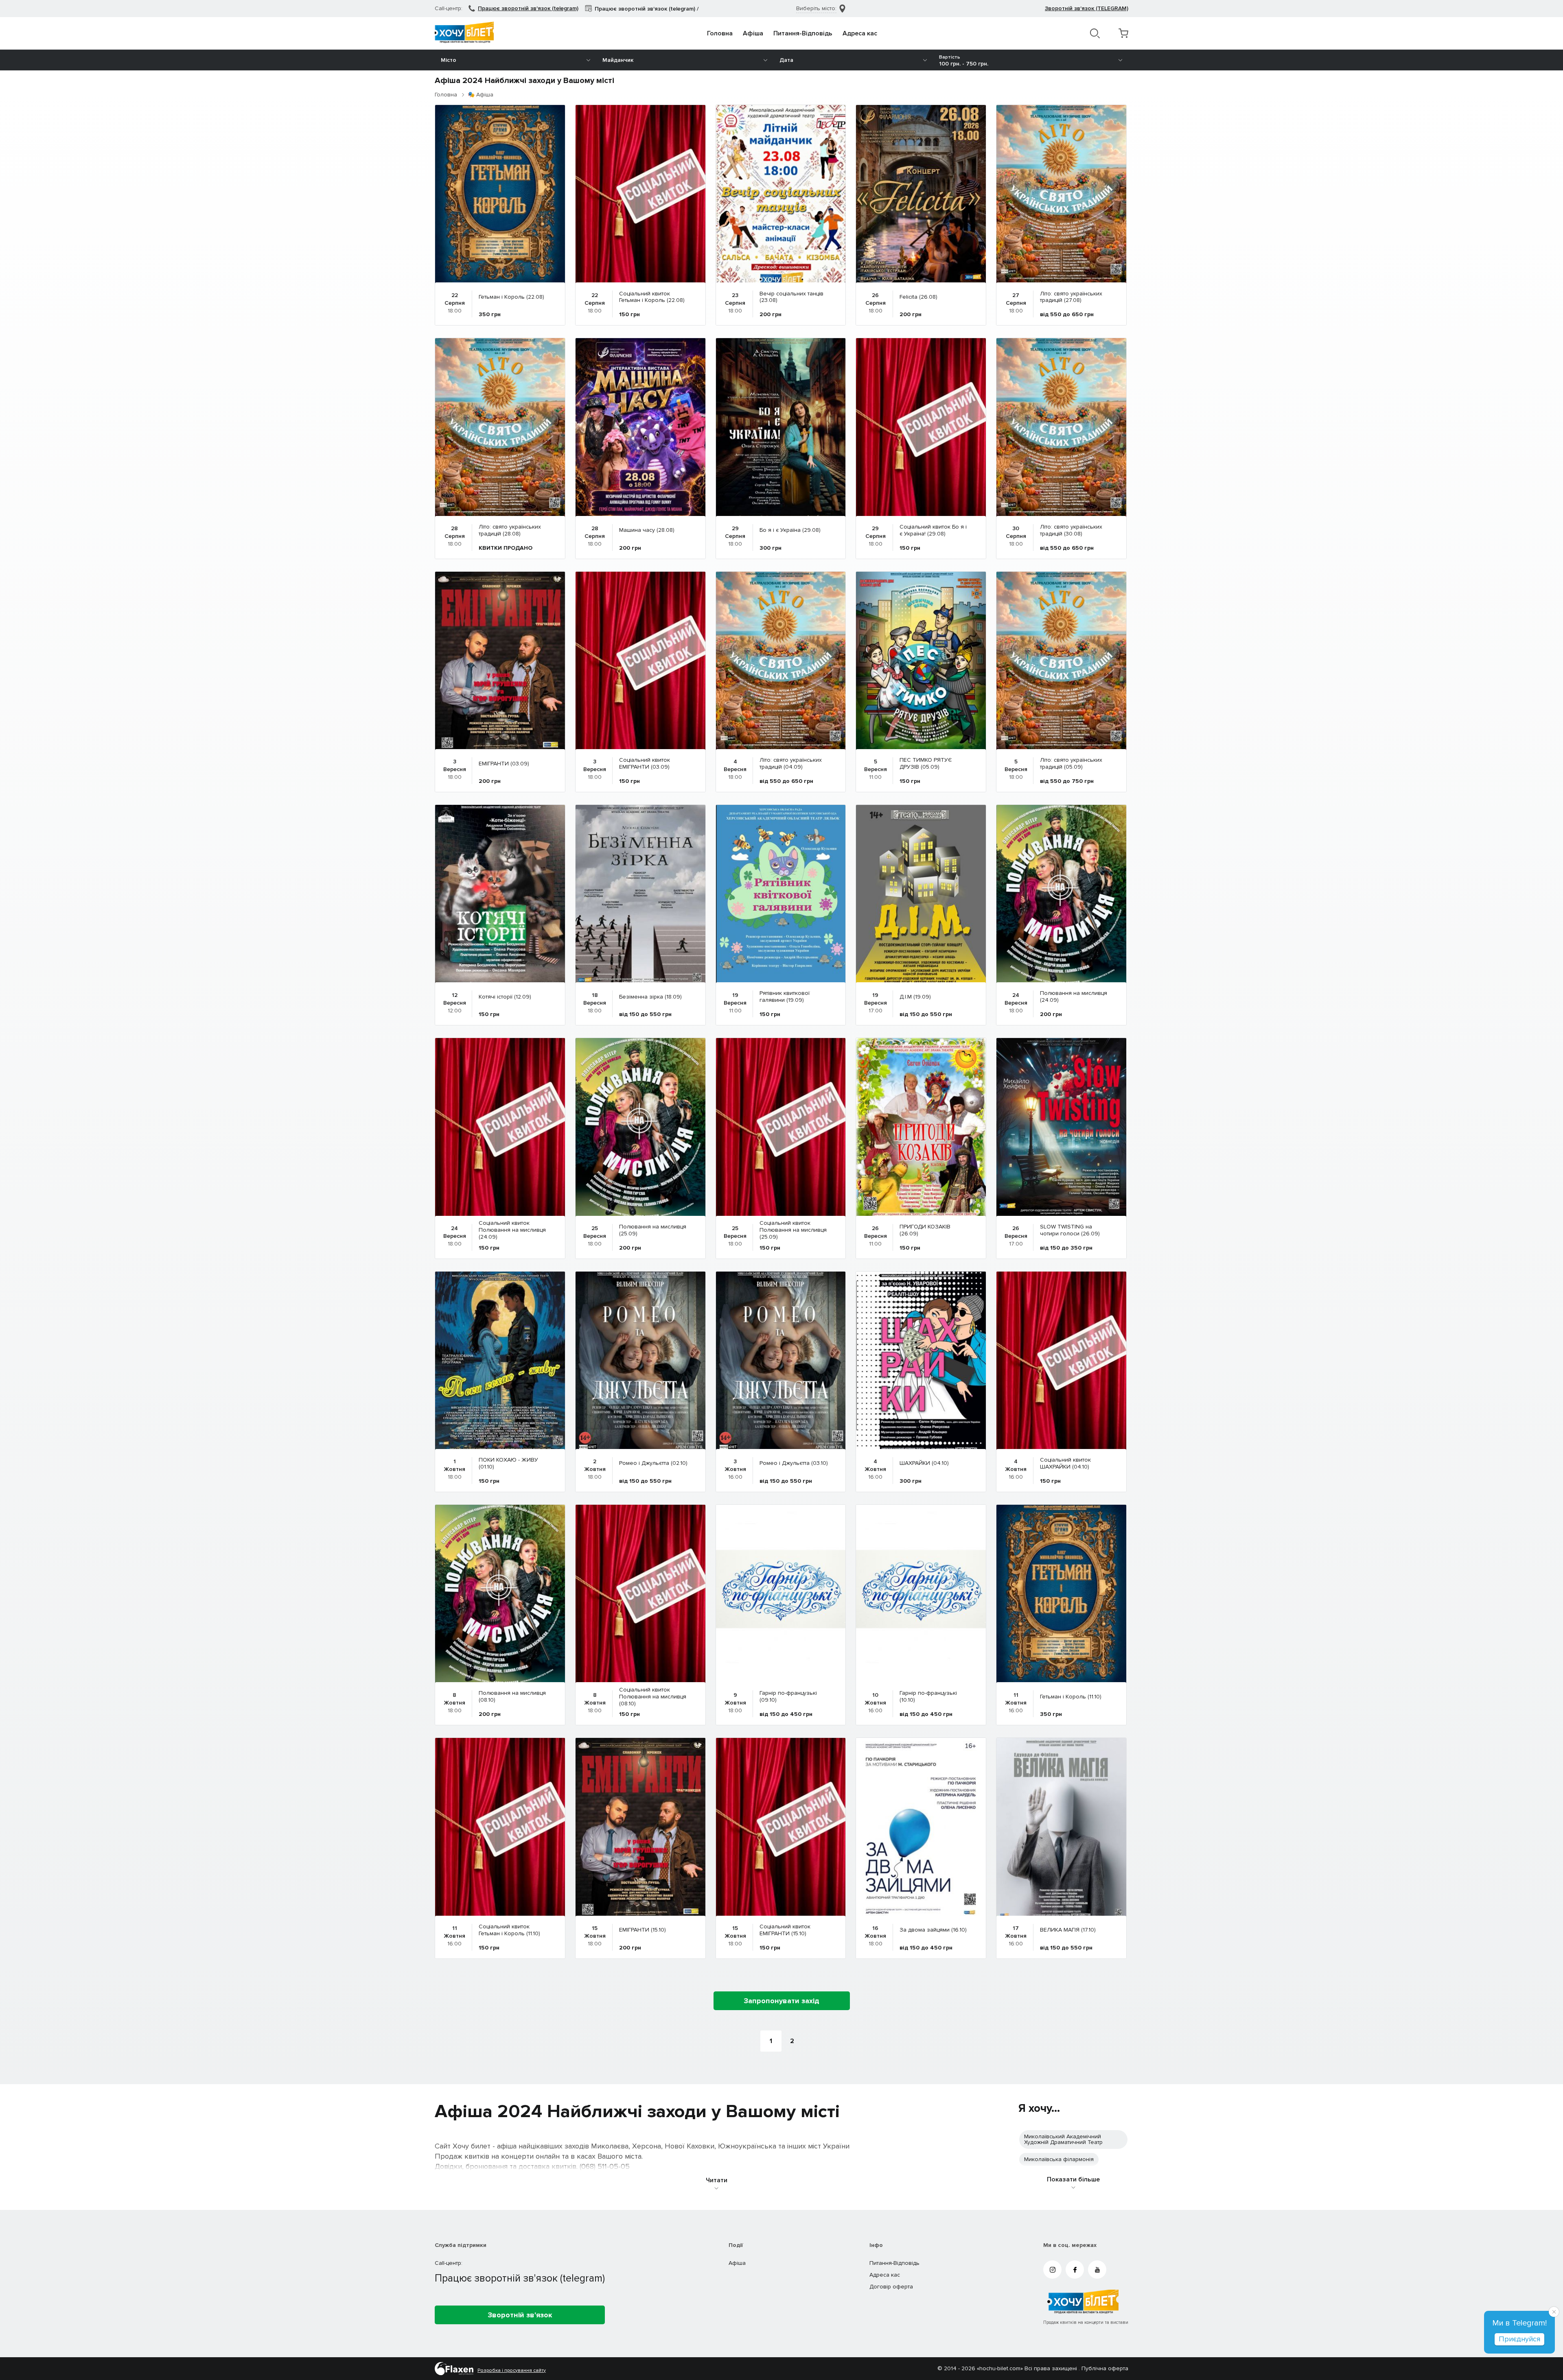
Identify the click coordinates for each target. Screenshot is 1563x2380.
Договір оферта (891, 2287)
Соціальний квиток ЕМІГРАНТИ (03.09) (645, 764)
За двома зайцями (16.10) (933, 1930)
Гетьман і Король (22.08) (511, 297)
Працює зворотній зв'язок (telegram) (528, 8)
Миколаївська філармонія (1059, 2159)
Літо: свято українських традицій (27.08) (1071, 297)
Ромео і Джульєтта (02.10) (653, 1463)
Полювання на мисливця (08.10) (512, 1697)
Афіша (753, 33)
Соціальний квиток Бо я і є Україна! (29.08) (933, 531)
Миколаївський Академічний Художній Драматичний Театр (1063, 2139)
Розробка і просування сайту (512, 2371)
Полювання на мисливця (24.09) (1074, 997)
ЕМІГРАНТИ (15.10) (642, 1930)
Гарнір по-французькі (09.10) (788, 1697)
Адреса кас (860, 33)
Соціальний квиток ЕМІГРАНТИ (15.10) (785, 1930)
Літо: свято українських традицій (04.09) (791, 764)
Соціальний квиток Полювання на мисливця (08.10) (653, 1697)
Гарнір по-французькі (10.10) (928, 1697)
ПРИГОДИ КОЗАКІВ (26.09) (925, 1230)
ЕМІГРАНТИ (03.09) (504, 764)
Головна (720, 33)
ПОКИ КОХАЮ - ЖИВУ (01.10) (508, 1464)
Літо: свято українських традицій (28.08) (510, 531)
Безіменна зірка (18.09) (650, 997)
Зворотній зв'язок (520, 2315)
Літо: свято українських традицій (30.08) (1071, 531)
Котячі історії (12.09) (505, 997)
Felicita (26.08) (918, 297)
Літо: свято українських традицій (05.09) (1071, 764)
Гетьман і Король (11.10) (1071, 1697)
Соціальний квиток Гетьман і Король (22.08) (652, 297)
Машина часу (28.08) (647, 530)
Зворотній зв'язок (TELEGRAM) (1087, 8)
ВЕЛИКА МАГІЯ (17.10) (1068, 1930)
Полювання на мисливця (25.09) (653, 1230)
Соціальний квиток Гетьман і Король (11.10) (509, 1930)
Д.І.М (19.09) (915, 997)
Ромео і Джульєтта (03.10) (794, 1463)
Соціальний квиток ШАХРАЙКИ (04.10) (1065, 1464)
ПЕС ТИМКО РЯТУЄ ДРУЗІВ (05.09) (926, 764)
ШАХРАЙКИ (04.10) (924, 1463)
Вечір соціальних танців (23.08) (791, 297)
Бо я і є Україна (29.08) (790, 530)
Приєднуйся (1519, 2339)
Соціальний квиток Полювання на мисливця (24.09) (512, 1230)
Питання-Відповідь (803, 33)
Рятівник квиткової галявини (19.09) (785, 997)
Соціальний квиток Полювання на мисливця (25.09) (793, 1230)
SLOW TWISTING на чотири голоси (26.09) (1070, 1230)
